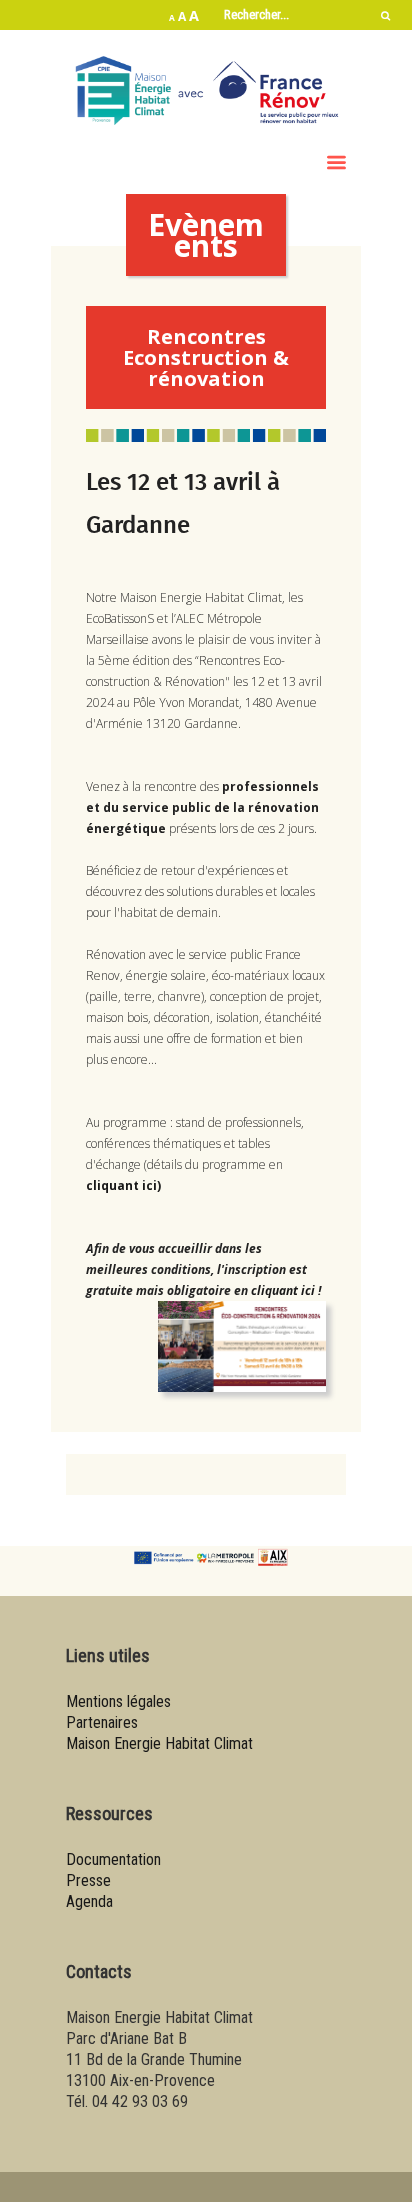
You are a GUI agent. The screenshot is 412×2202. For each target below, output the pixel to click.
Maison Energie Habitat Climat (159, 1743)
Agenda (89, 1901)
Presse (88, 1880)
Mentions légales (118, 1701)
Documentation (113, 1859)
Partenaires (102, 1722)
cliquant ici (121, 1185)
